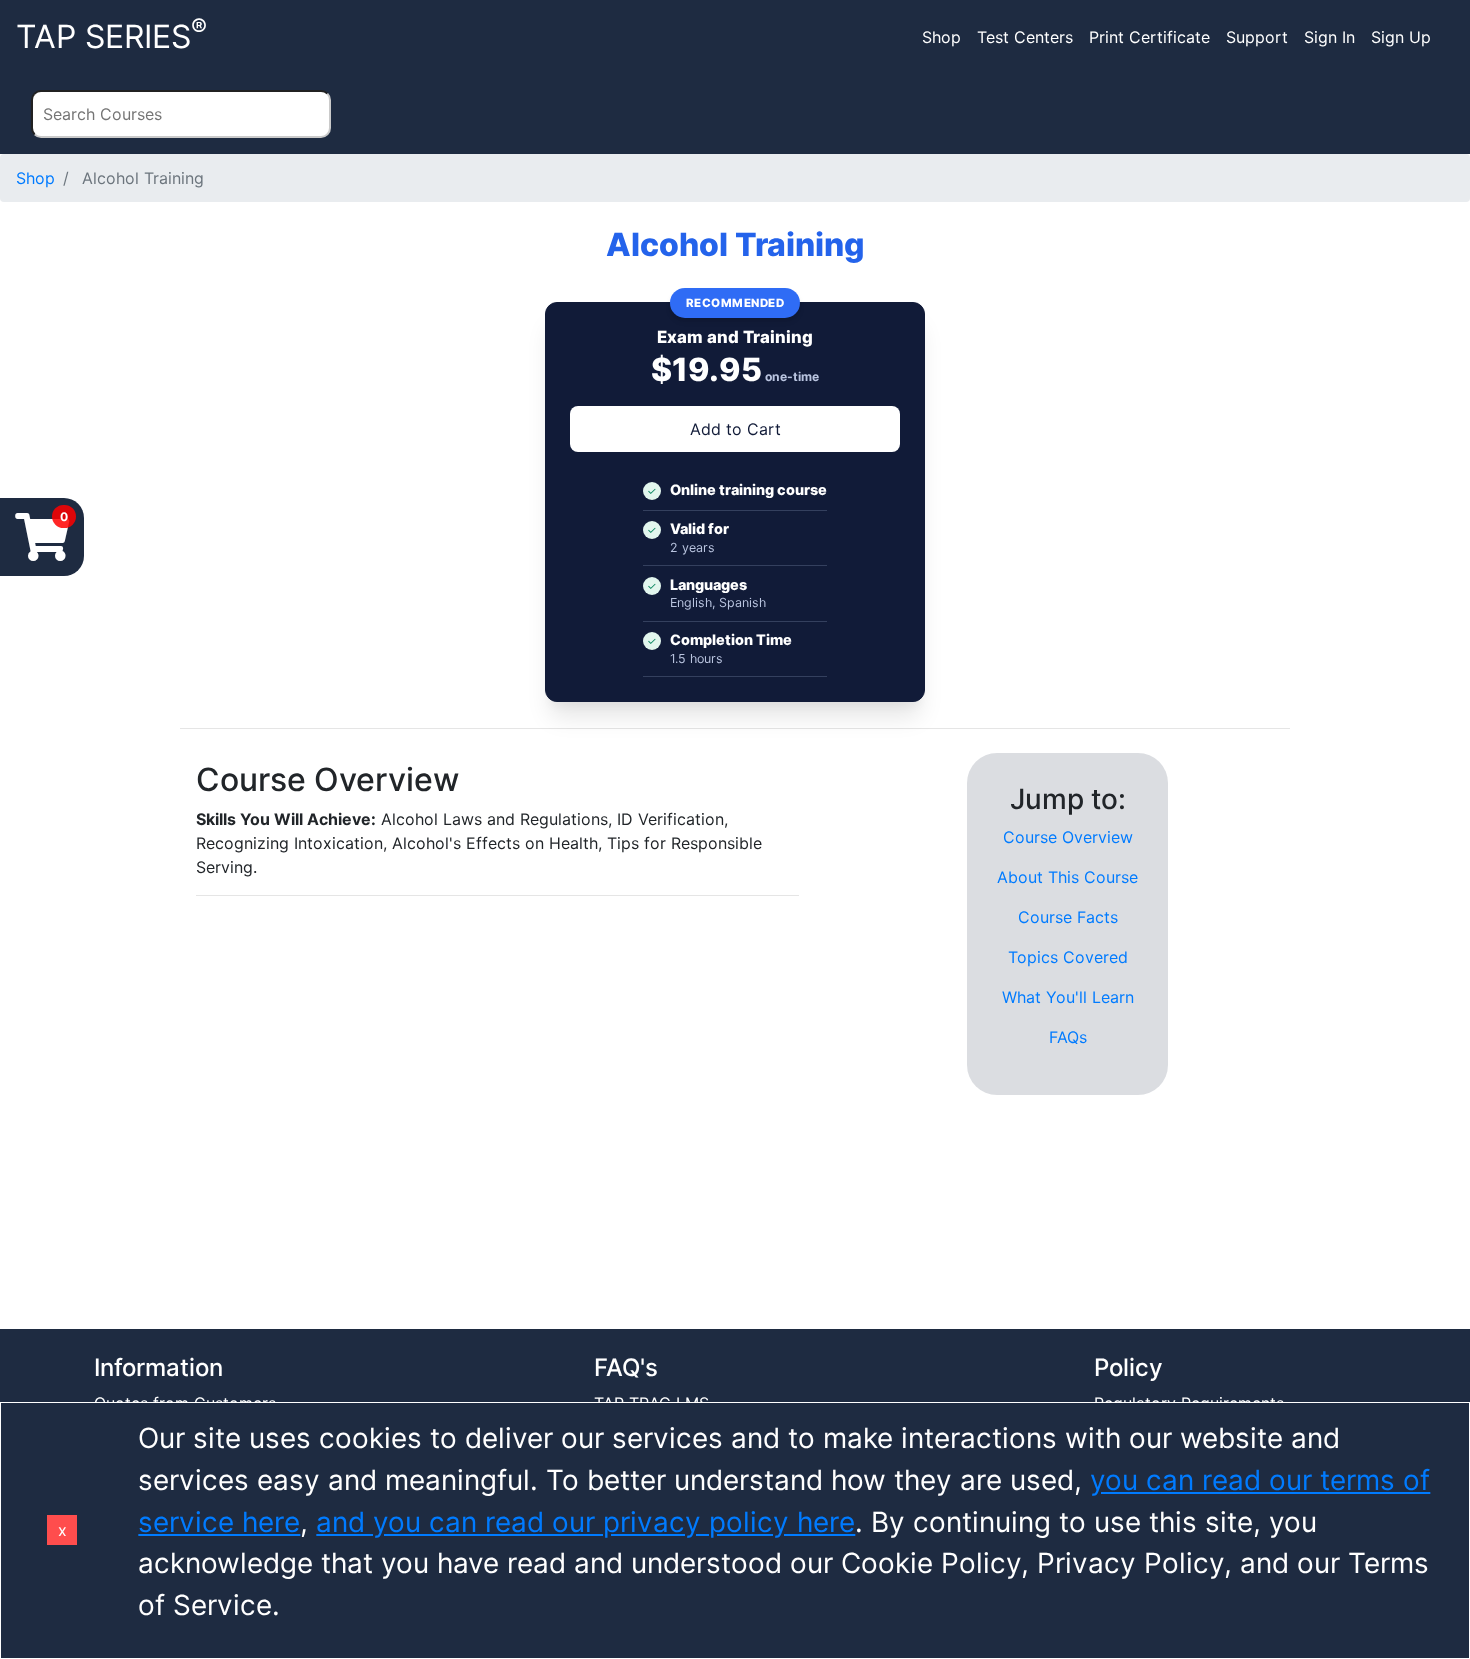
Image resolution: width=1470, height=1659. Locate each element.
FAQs (1068, 1037)
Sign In (1329, 37)
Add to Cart (735, 429)
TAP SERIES (111, 34)
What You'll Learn (1068, 997)
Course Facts (1068, 917)
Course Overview (1068, 837)
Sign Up (1401, 37)
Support (1257, 37)
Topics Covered (1068, 957)
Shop (941, 37)
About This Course (1067, 877)
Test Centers (1025, 37)
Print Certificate (1149, 37)
